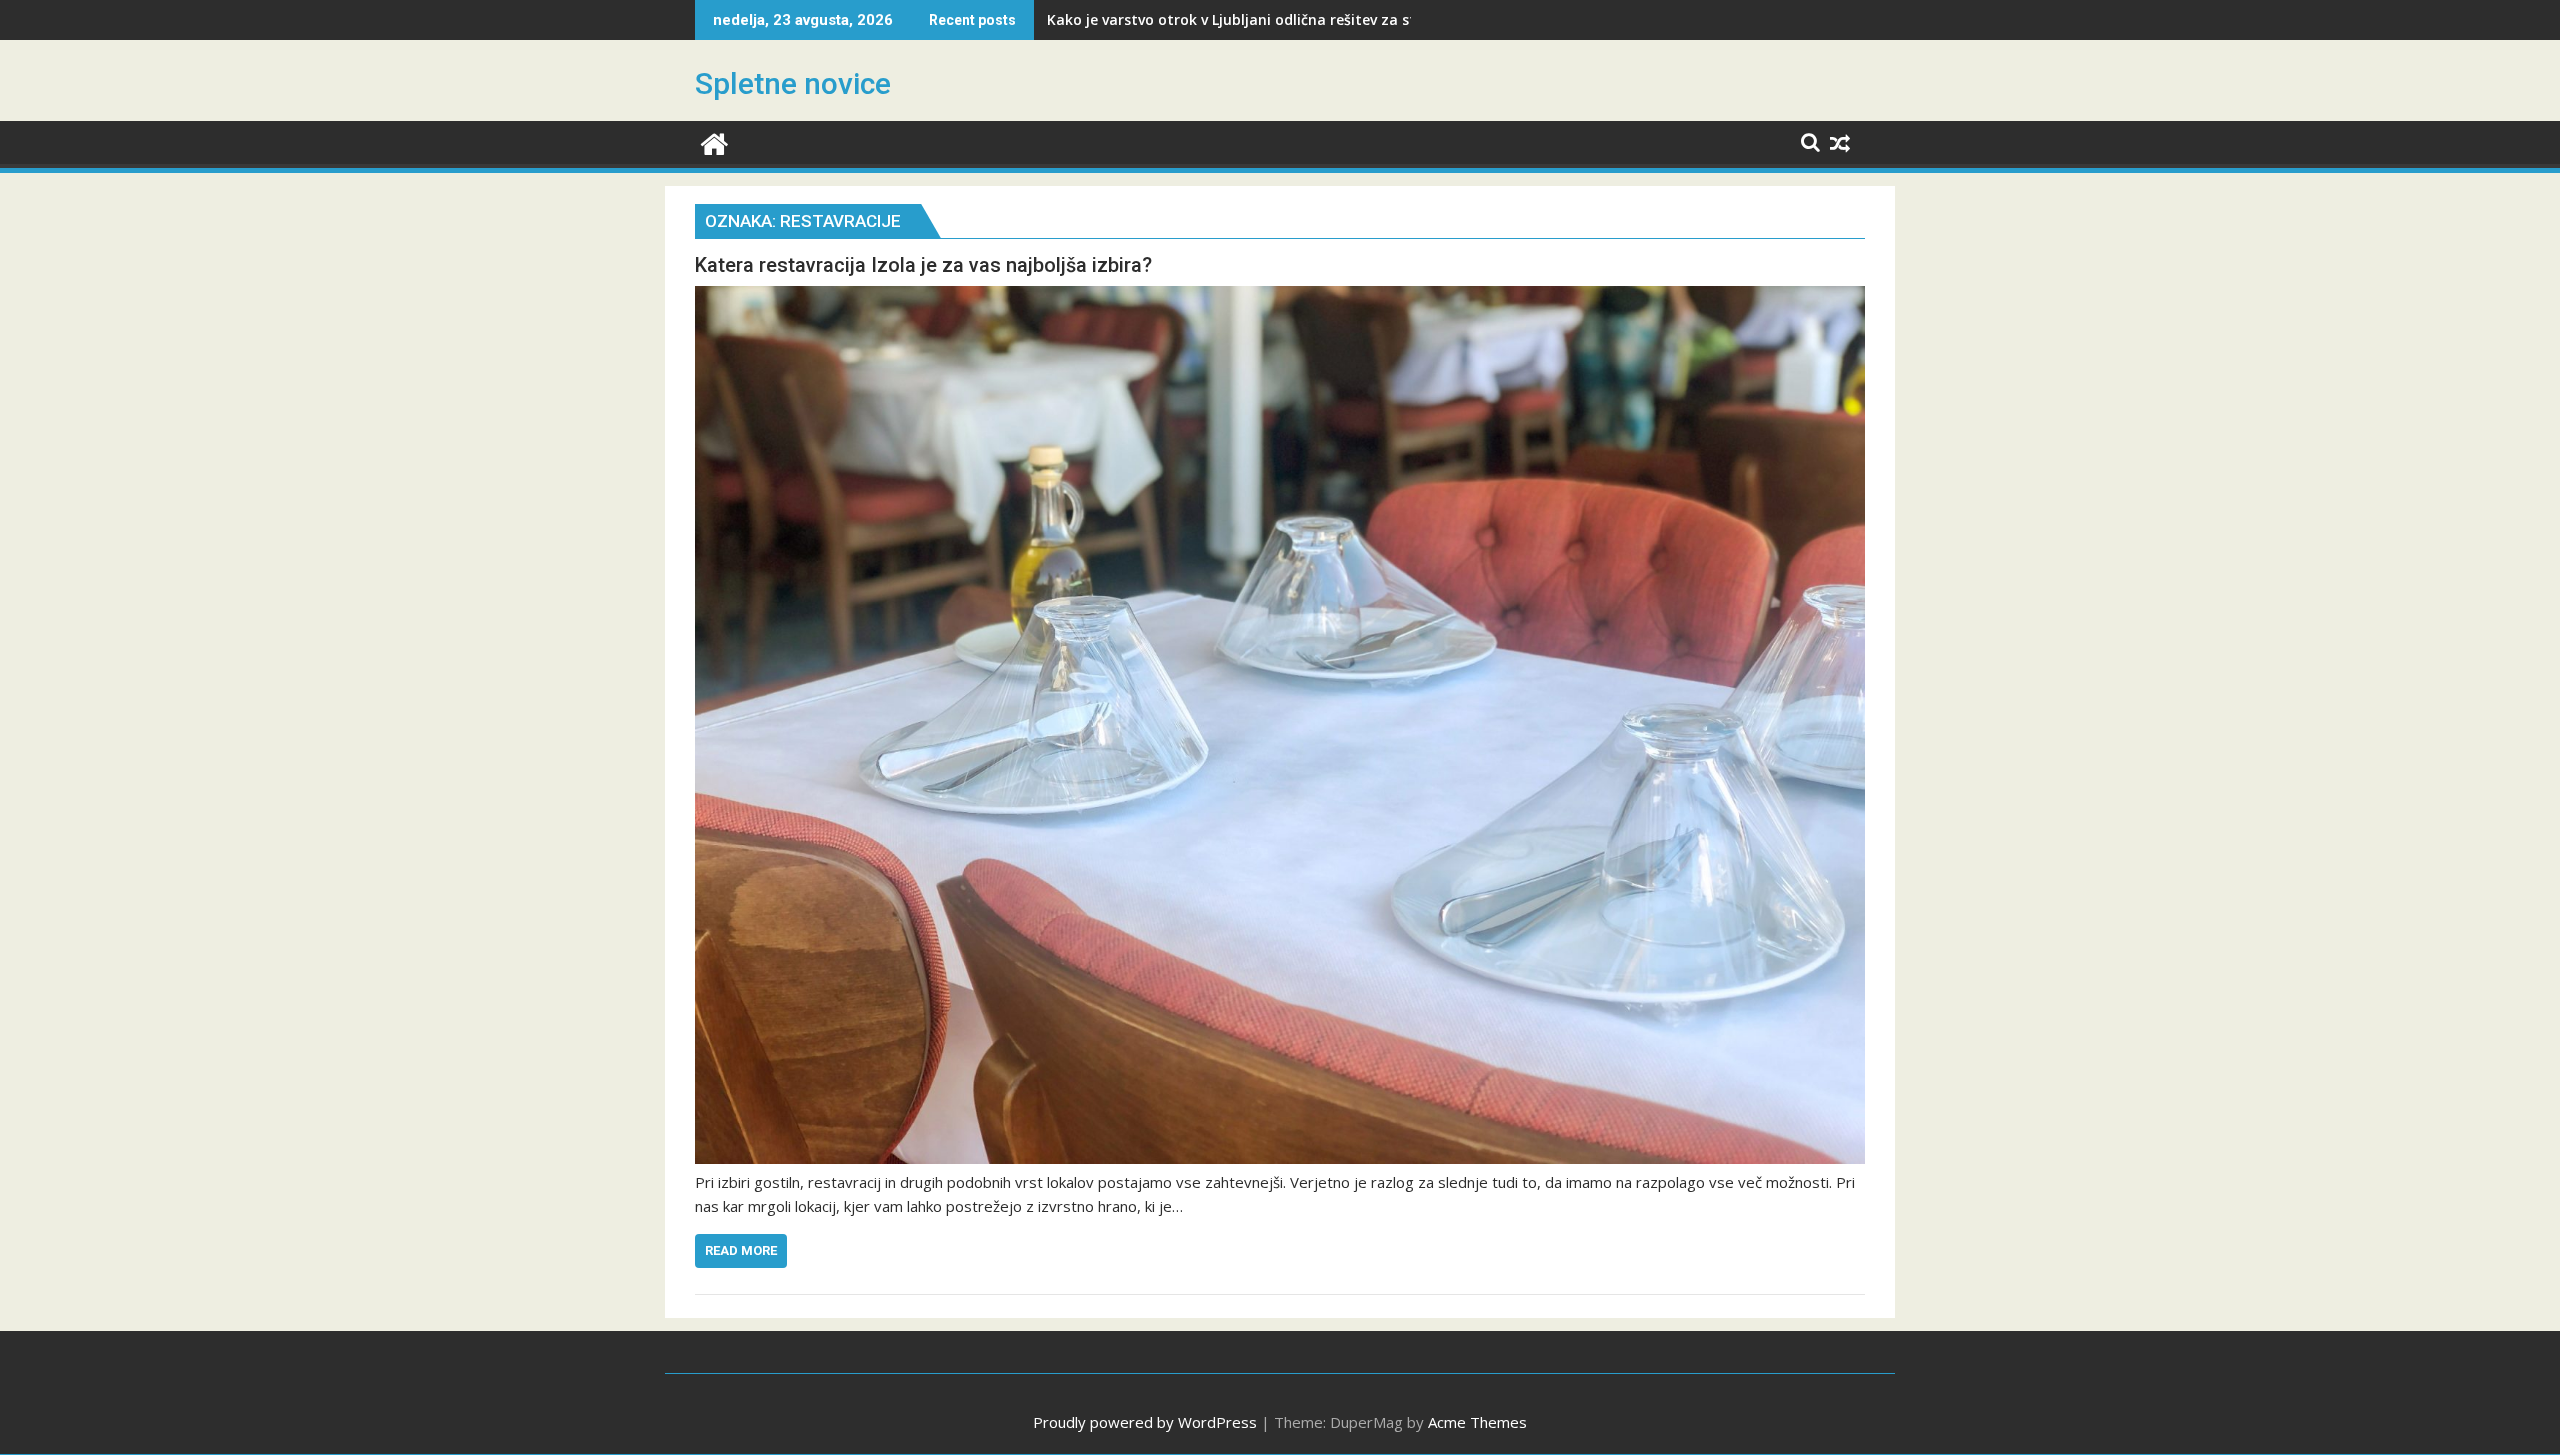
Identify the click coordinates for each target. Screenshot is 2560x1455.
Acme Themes (1477, 1422)
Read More (741, 1250)
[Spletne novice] (714, 141)
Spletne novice (793, 83)
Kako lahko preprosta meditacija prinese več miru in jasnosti (1260, 19)
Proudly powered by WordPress (1145, 1422)
